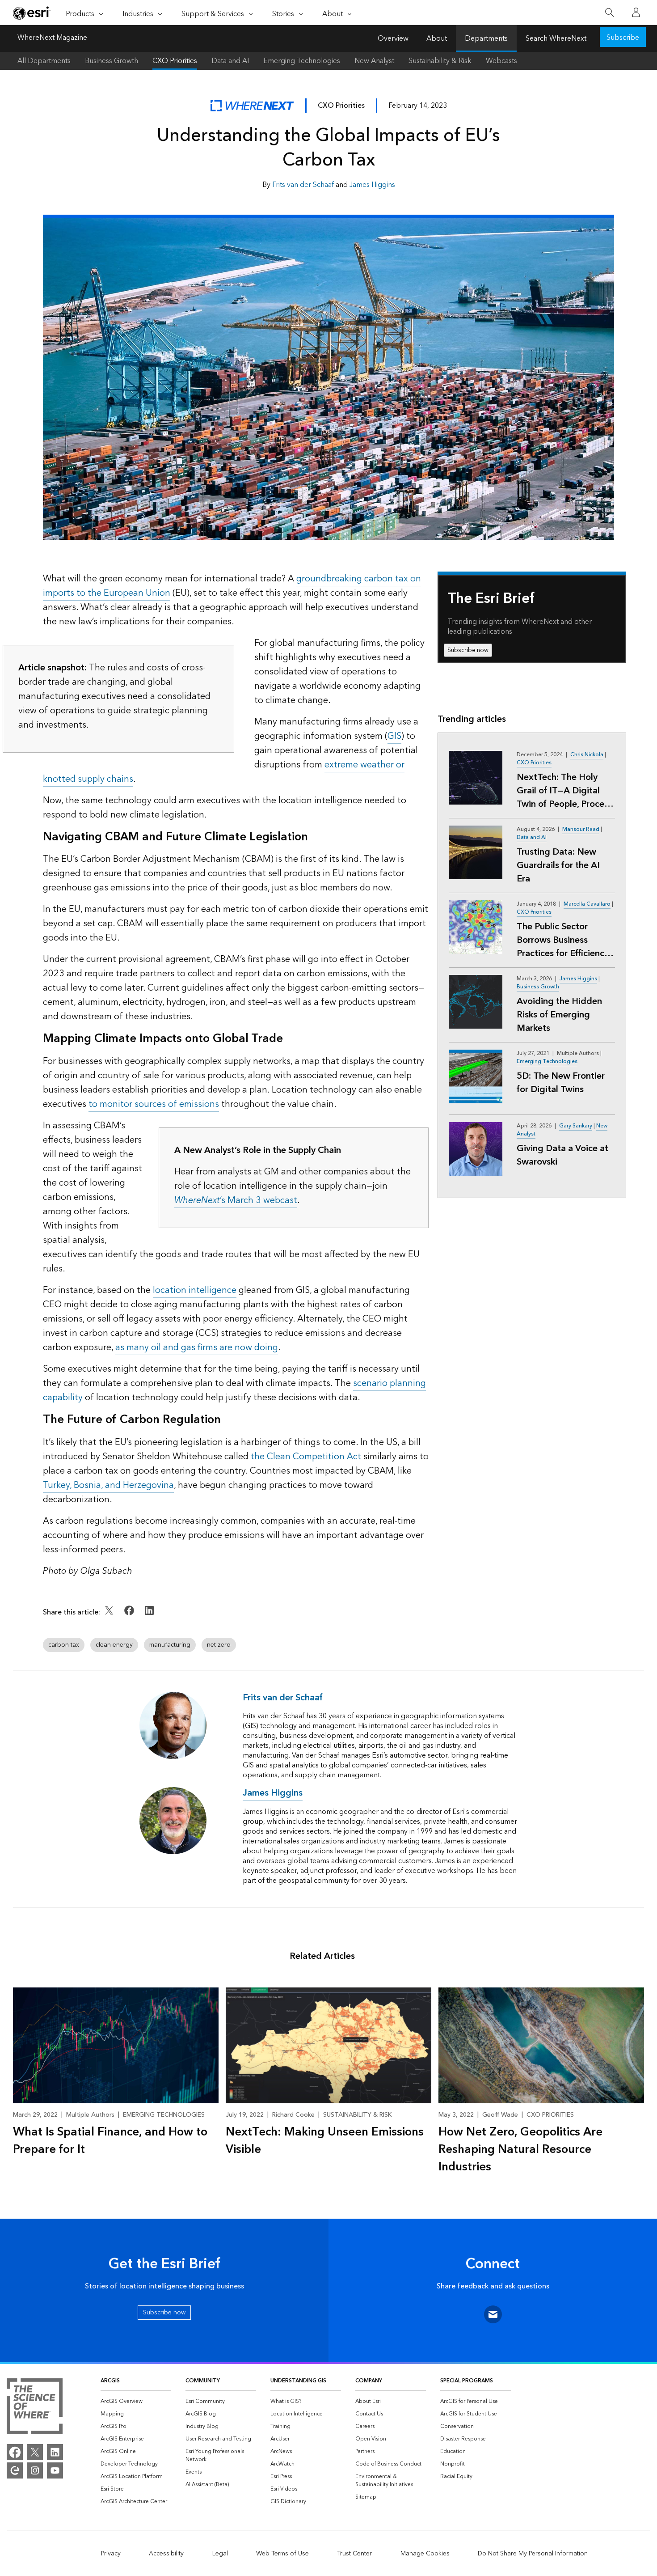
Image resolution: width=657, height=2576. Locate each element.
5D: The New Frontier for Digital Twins (561, 1083)
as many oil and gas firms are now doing (197, 1347)
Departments (486, 38)
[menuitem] (136, 2402)
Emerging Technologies (302, 61)
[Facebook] (15, 2452)
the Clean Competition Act (306, 1457)
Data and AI (230, 61)
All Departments (44, 61)
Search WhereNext (556, 38)
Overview (393, 38)
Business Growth (112, 61)
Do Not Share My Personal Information (533, 2554)
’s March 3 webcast (236, 1200)
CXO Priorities (175, 61)
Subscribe (623, 38)
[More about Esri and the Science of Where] (35, 2408)
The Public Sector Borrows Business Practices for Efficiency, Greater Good (563, 940)
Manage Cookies (425, 2554)
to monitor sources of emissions (154, 1104)
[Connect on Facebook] (130, 1617)
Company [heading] (369, 2381)
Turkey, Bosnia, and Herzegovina (108, 1485)
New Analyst (374, 61)
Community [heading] (203, 2381)
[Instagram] (35, 2470)
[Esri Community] (15, 2470)
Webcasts (501, 61)
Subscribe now (468, 650)
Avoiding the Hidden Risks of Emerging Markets (559, 1015)
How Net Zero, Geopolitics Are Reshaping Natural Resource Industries (520, 2150)
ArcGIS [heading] (110, 2381)
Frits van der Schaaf (303, 185)
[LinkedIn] (55, 2452)
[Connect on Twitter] (110, 1617)
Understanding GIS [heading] (298, 2381)
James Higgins (372, 185)
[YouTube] (55, 2470)
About (437, 38)
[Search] (609, 13)
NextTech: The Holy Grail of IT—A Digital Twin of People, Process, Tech (565, 791)
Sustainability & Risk (440, 61)
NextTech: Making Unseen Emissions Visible (325, 2141)
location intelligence (195, 1290)
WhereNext (252, 106)
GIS (394, 736)
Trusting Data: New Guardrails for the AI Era (558, 865)
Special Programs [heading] (467, 2381)
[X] (35, 2452)
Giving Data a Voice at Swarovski (562, 1155)
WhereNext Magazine (52, 38)
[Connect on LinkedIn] (149, 1617)
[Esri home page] (32, 13)
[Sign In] (636, 13)
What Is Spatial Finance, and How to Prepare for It (110, 2141)
